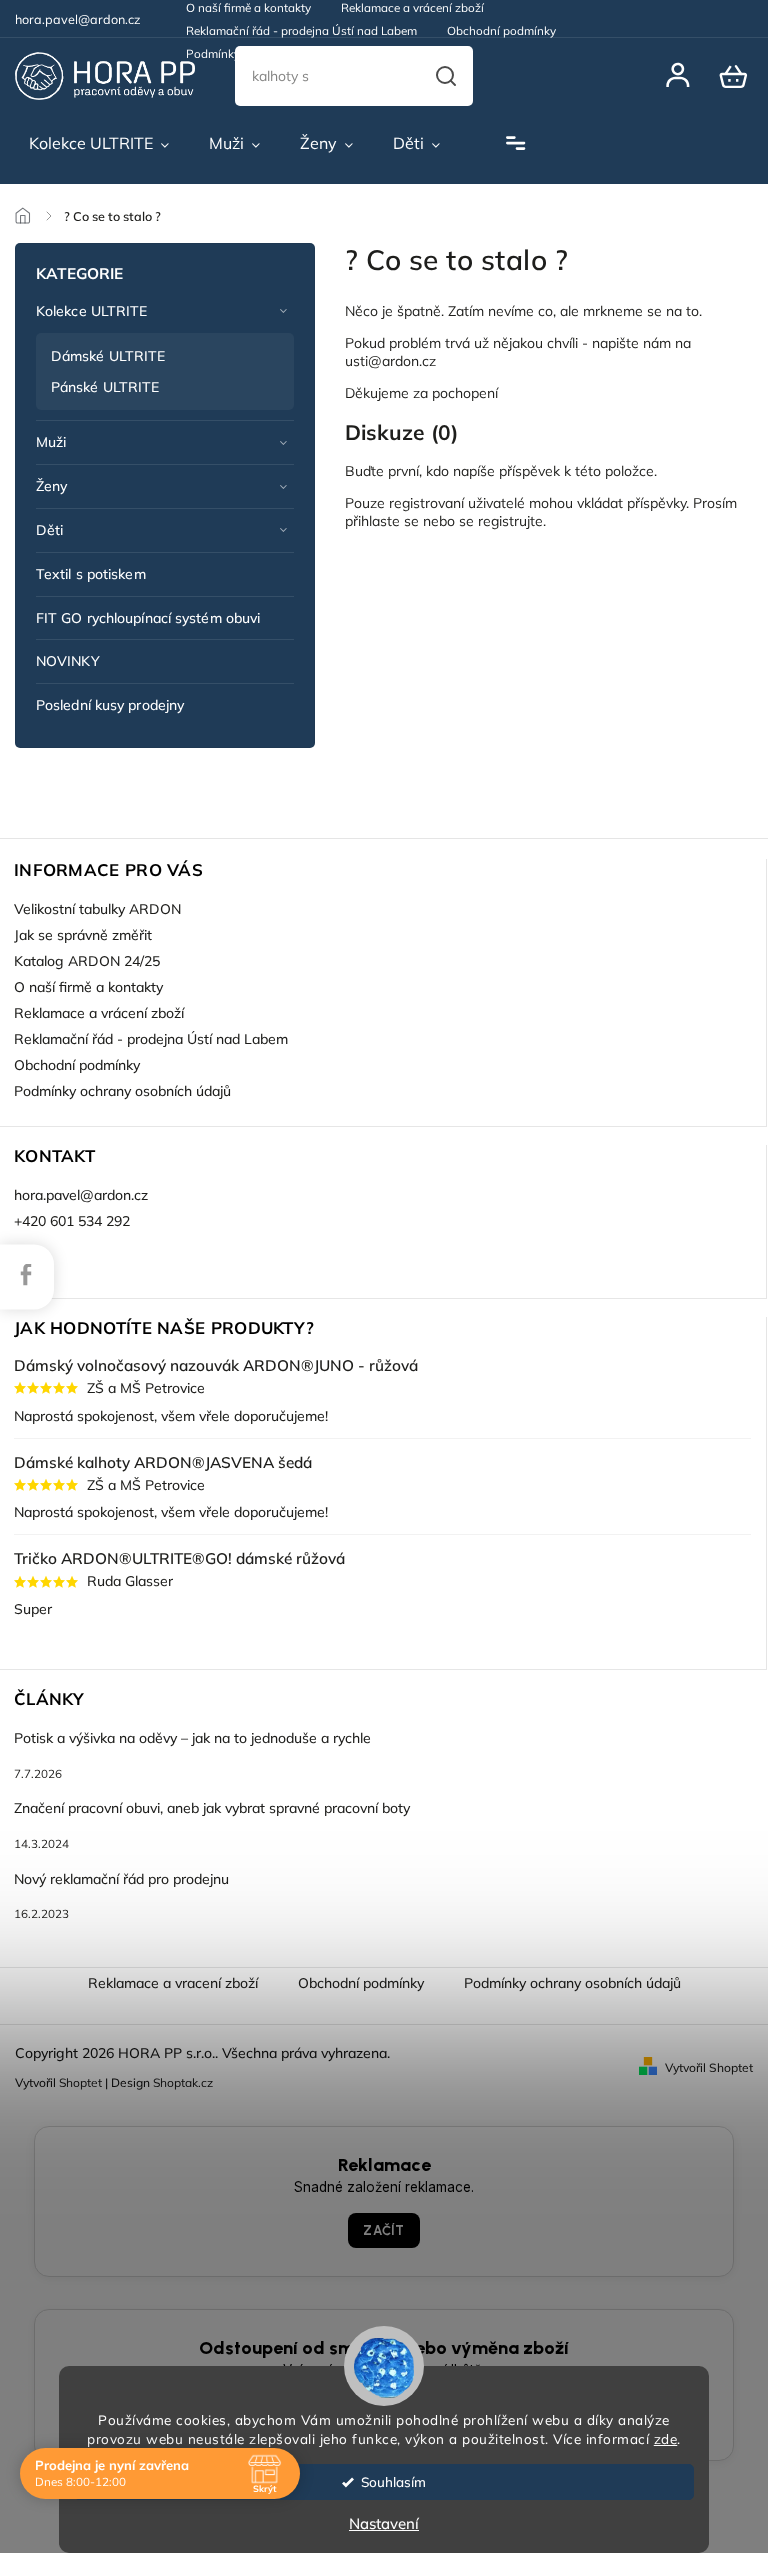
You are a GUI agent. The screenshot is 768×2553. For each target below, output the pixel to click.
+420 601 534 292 (72, 1221)
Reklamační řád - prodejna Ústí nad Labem (301, 30)
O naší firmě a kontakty (88, 987)
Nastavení (384, 2523)
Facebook (26, 1274)
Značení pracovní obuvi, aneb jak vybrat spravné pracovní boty (212, 1808)
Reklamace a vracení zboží (173, 1983)
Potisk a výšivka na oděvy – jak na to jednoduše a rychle (192, 1738)
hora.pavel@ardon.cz (81, 1195)
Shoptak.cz (183, 2082)
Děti (49, 530)
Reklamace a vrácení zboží (99, 1013)
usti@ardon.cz (390, 361)
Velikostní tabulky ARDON (97, 909)
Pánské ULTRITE (105, 387)
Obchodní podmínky (501, 30)
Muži (51, 442)
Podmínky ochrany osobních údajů (280, 53)
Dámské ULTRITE (108, 356)
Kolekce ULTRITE (92, 311)
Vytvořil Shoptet (709, 2067)
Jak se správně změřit (83, 935)
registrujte (510, 521)
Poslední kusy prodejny (110, 705)
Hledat (446, 76)
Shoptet (80, 2082)
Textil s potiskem (91, 574)
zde (666, 2438)
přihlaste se (382, 521)
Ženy (51, 486)
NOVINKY (68, 661)
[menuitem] (99, 144)
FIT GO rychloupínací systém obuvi (148, 618)
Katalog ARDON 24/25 (87, 961)
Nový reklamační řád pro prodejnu (121, 1879)
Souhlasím (393, 2481)
